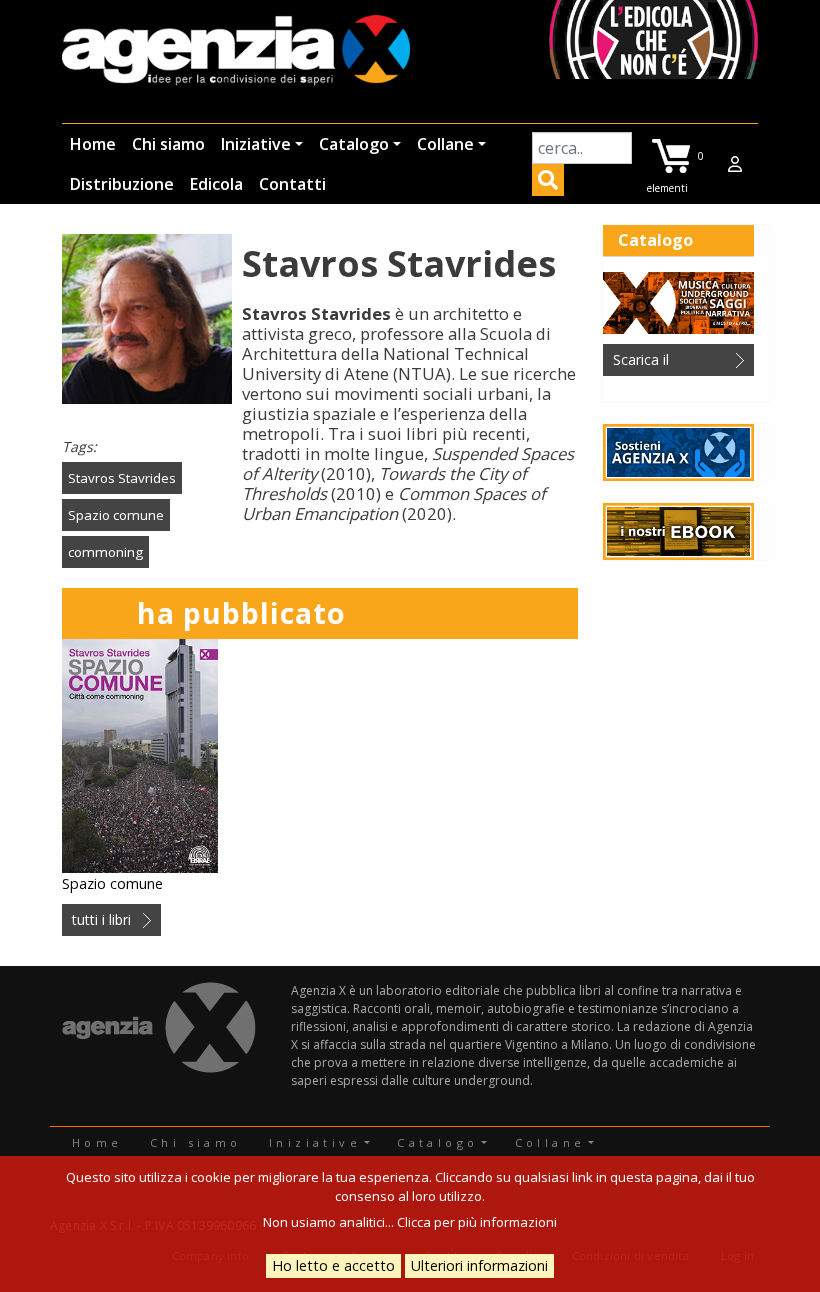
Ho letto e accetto (333, 1265)
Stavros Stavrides (122, 478)
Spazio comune (116, 515)
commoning (105, 552)
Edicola (216, 184)
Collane (445, 144)
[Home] (236, 51)
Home (93, 144)
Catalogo (354, 144)
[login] (735, 164)
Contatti (292, 184)
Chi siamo (168, 144)
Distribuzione (122, 184)
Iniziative (256, 144)
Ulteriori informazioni (479, 1265)
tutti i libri (101, 919)
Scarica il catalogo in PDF (665, 363)
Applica (548, 183)
